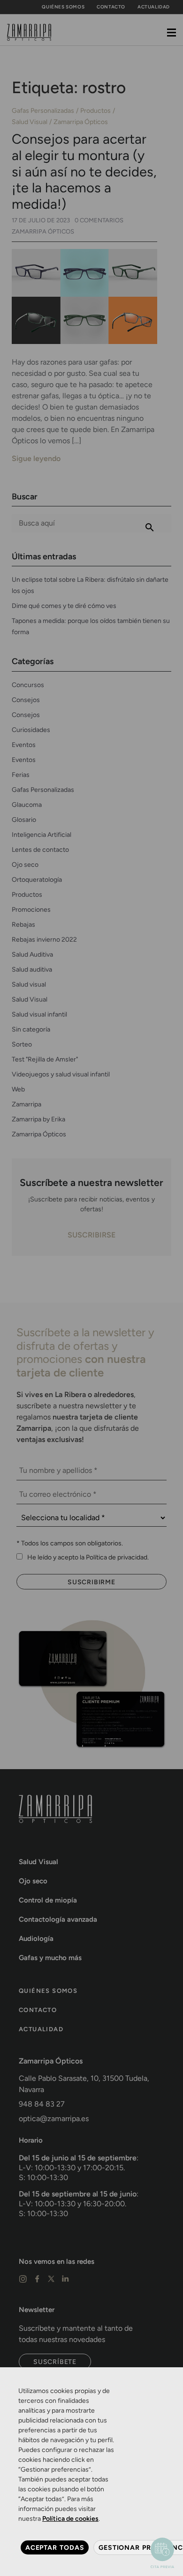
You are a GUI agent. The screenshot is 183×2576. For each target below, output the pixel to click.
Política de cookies (70, 2519)
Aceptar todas (55, 2547)
